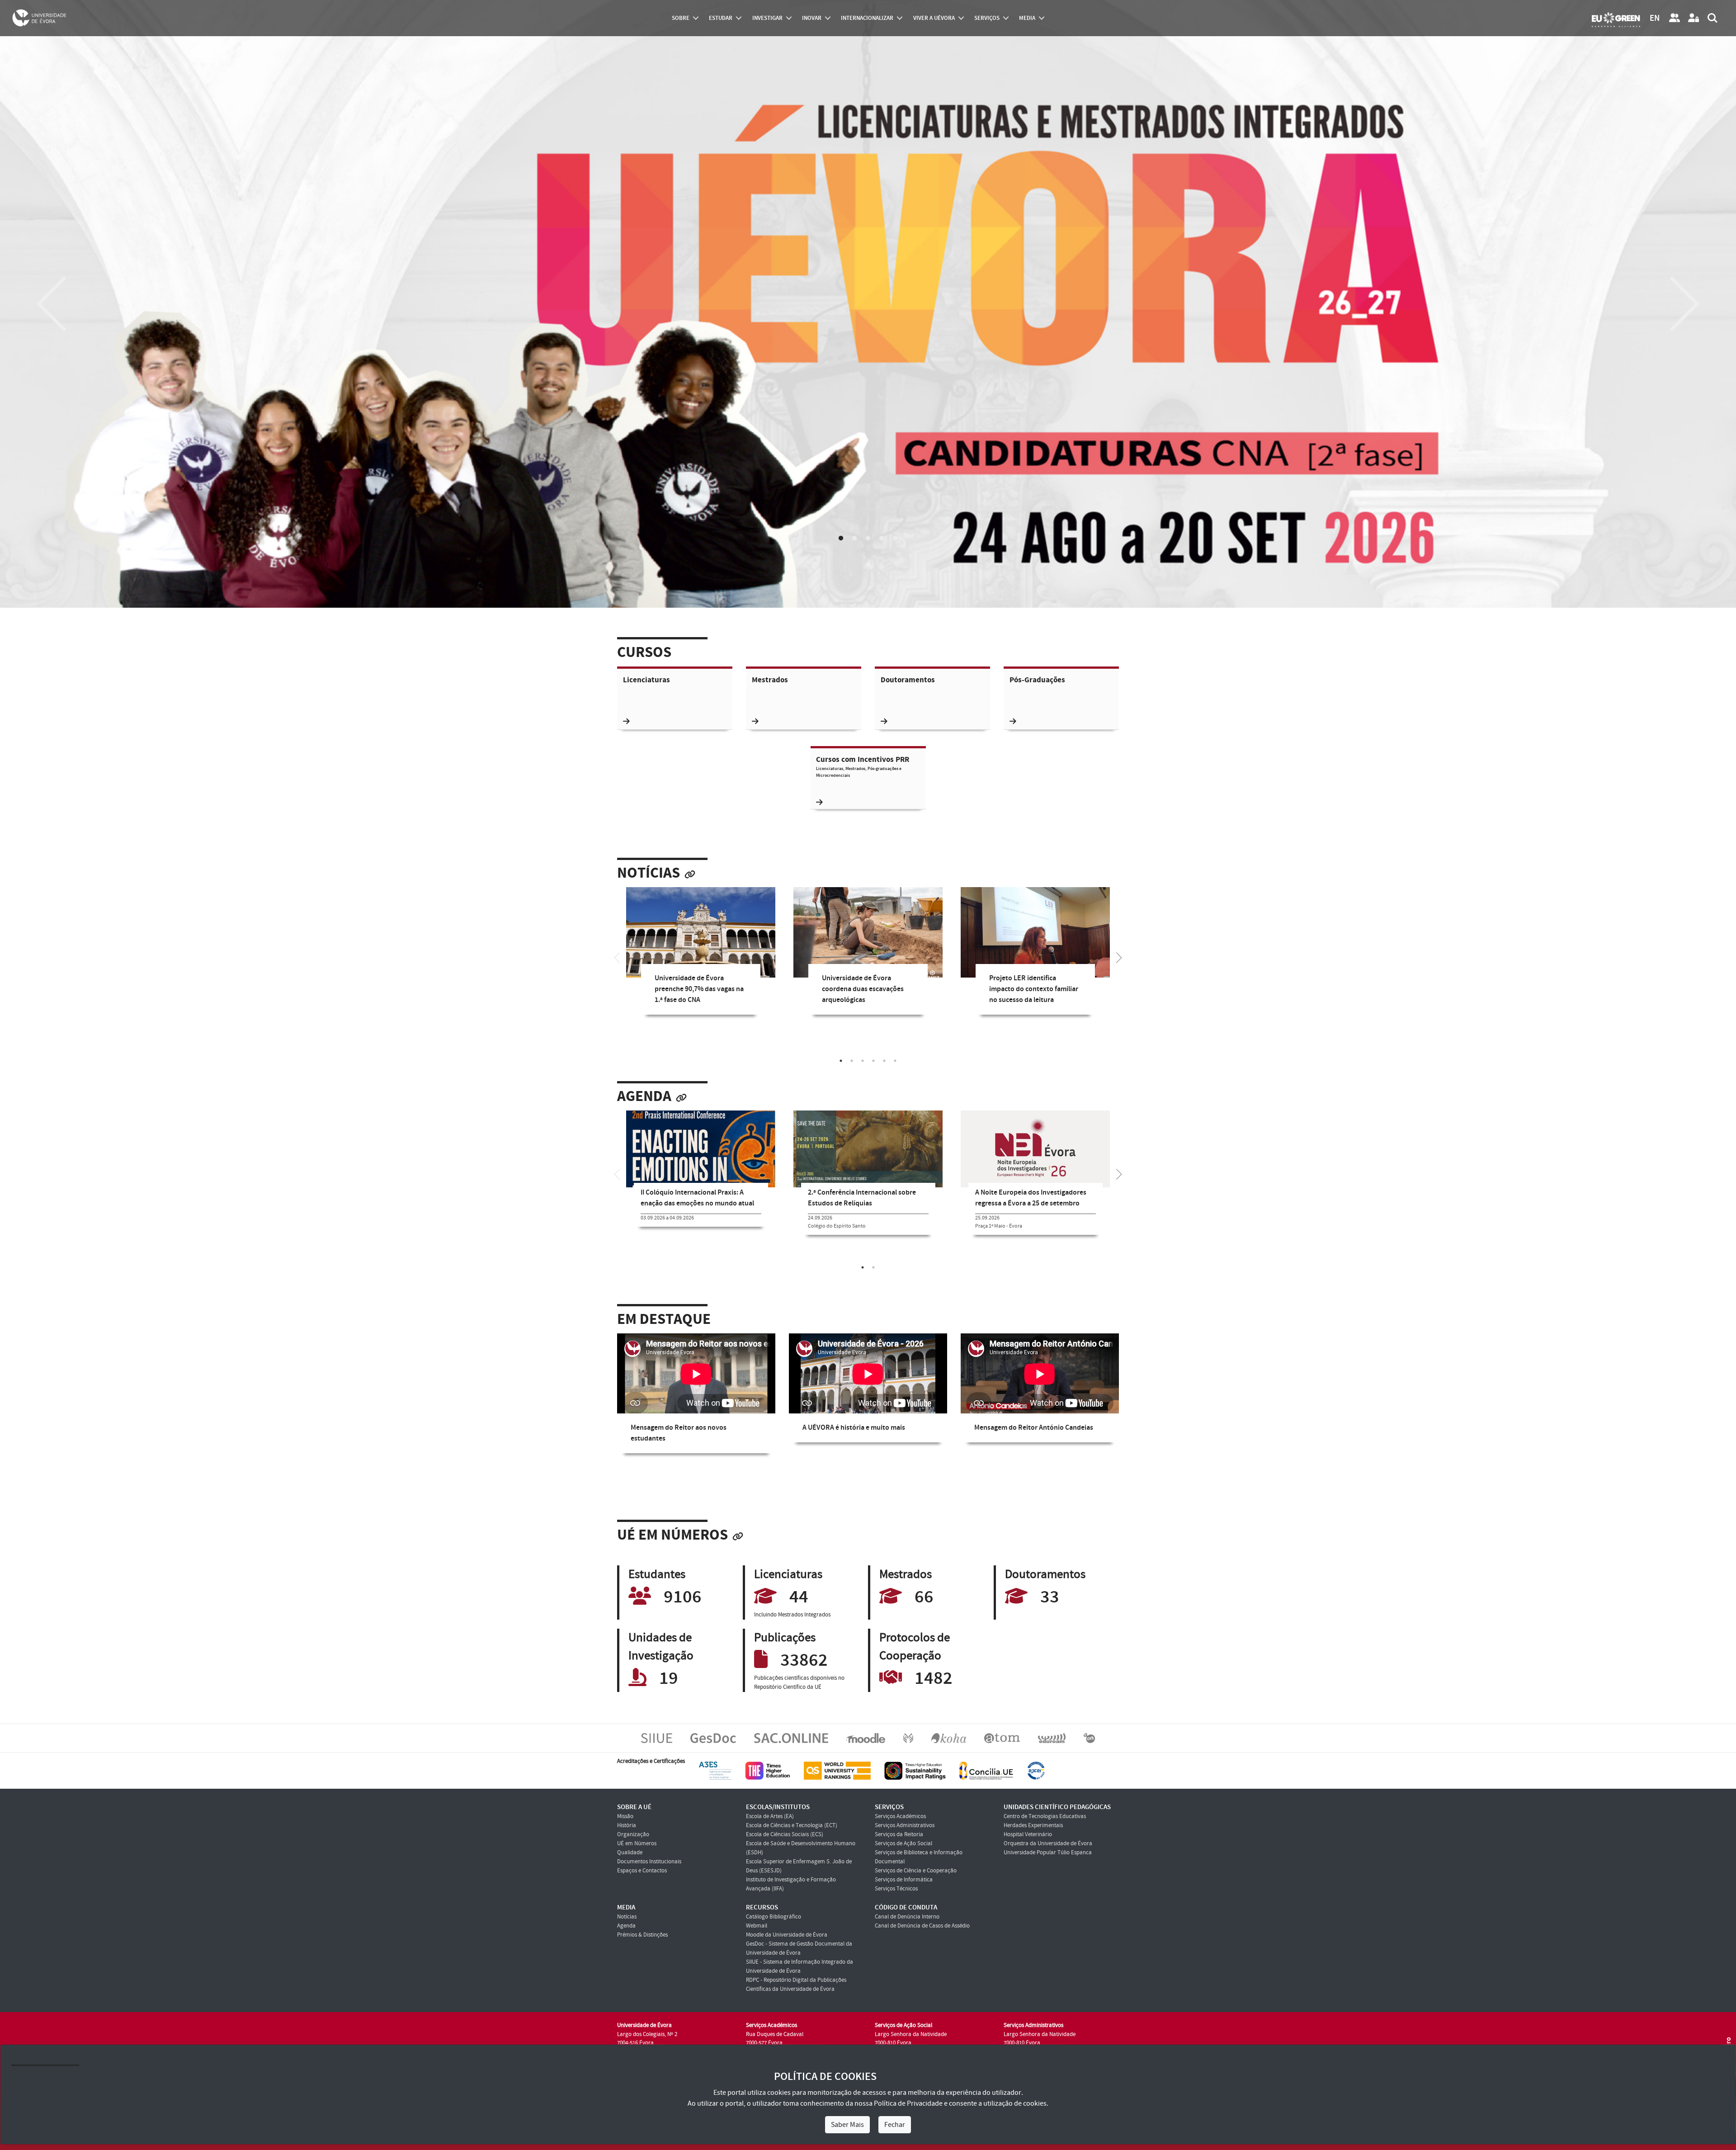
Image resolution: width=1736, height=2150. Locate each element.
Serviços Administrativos (905, 1825)
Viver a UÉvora (934, 18)
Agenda (644, 1097)
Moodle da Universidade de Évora (787, 1935)
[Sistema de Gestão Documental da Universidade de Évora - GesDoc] (713, 1738)
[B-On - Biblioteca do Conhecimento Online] (1089, 1738)
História (627, 1825)
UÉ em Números (672, 1535)
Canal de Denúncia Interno (907, 1917)
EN (1655, 18)
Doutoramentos (908, 680)
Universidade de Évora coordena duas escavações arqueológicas (863, 989)
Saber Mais (847, 2125)
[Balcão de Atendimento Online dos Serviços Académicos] (791, 1738)
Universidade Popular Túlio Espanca (1048, 1852)
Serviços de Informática (904, 1880)
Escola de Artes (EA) (770, 1816)
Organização (633, 1834)
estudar (721, 18)
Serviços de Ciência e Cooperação (916, 1871)
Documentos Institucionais (649, 1862)
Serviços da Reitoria (899, 1834)
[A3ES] (715, 1770)
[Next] (1684, 304)
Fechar (895, 2125)
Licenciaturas (646, 680)
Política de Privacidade (908, 2103)
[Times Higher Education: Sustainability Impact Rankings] (915, 1770)
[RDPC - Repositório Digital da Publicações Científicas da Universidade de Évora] (908, 1738)
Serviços (987, 18)
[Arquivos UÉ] (1002, 1738)
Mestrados (770, 680)
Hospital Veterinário (1028, 1834)
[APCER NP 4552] (1036, 1770)
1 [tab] (841, 539)
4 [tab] (882, 539)
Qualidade (630, 1852)
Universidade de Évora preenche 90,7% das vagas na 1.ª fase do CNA (699, 989)
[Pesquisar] (1712, 18)
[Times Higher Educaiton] (768, 1770)
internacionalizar (867, 18)
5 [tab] (895, 539)
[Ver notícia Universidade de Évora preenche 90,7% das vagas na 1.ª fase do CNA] (701, 937)
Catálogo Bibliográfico (774, 1917)
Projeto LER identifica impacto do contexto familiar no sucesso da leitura (1034, 989)
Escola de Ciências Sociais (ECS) (785, 1834)
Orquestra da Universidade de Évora (1048, 1843)
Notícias (649, 873)
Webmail (757, 1926)
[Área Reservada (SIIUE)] (1694, 18)
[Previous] (52, 304)
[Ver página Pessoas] (1675, 18)
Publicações (785, 1638)
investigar (767, 18)
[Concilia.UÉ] (986, 1770)
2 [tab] (854, 539)
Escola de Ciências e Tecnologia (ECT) (792, 1825)
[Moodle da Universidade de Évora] (866, 1738)
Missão (625, 1816)
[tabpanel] (701, 958)
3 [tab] (868, 539)
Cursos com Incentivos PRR (863, 767)
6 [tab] (895, 1061)
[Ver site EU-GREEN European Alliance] (1616, 19)
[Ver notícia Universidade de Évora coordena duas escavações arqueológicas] (868, 937)
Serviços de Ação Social (903, 1843)
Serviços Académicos (900, 1816)
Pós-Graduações (1037, 680)
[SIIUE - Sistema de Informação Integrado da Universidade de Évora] (657, 1738)
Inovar (812, 18)
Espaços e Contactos (642, 1871)
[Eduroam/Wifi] (1052, 1738)
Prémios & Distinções (642, 1935)
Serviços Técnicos (896, 1889)
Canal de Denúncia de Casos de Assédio (922, 1926)
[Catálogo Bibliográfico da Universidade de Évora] (949, 1738)
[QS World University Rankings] (837, 1770)
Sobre (681, 18)
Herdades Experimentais (1033, 1825)
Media (1027, 18)
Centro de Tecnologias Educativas (1045, 1816)
